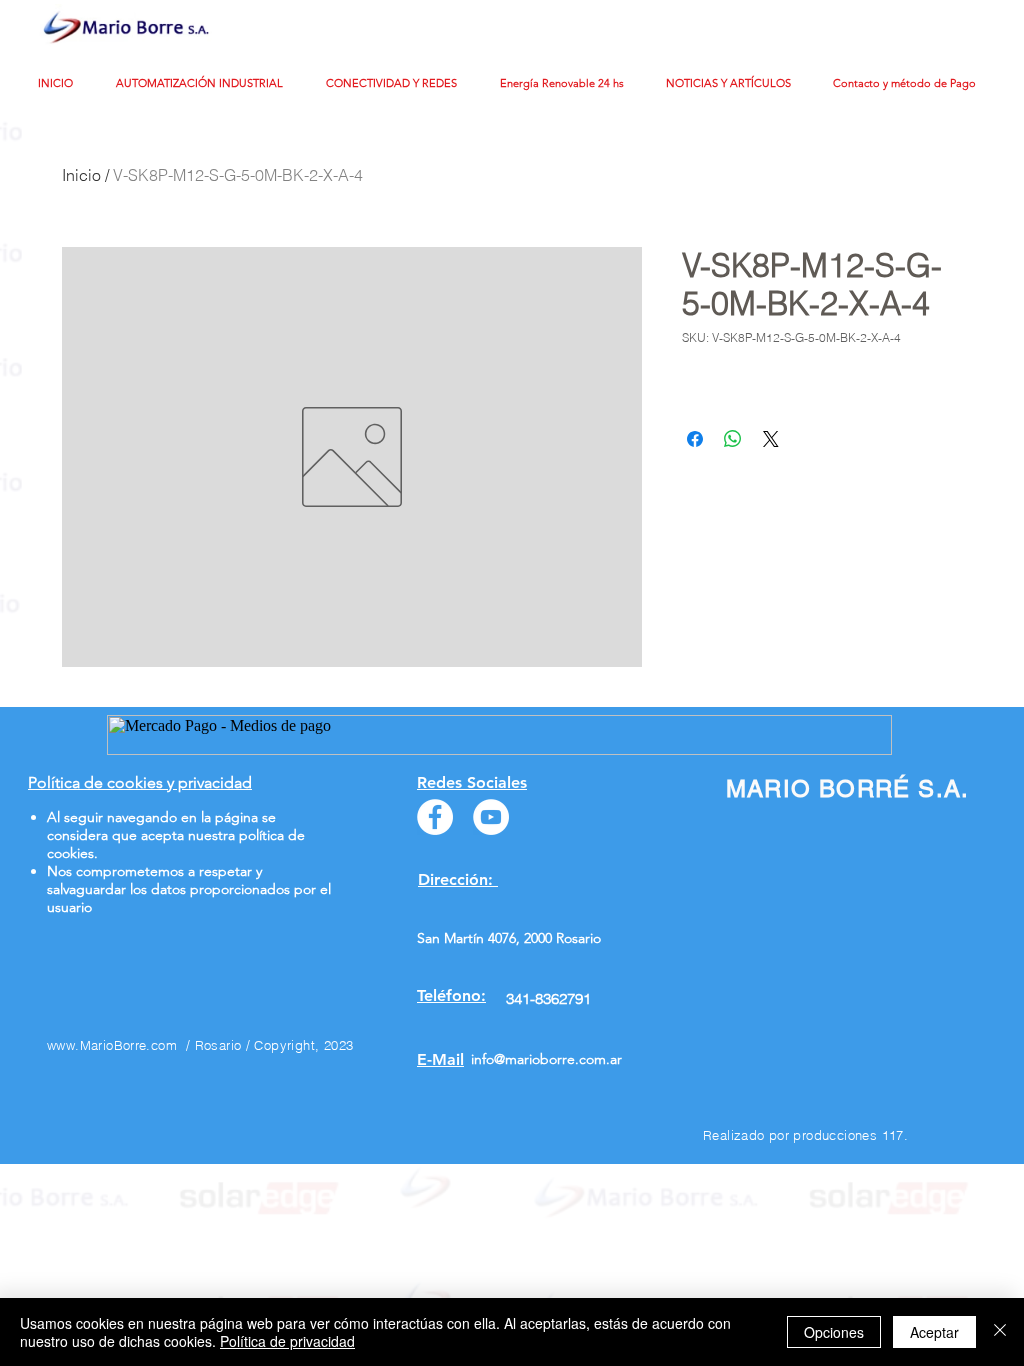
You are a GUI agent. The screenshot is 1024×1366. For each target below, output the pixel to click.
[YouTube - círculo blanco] (491, 817)
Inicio (81, 175)
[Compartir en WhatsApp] (733, 439)
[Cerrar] (1000, 1332)
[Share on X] (771, 439)
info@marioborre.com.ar (546, 1059)
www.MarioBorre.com (112, 1045)
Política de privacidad (287, 1341)
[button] (206, 83)
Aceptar (934, 1332)
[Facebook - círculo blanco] (435, 817)
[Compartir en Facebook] (695, 439)
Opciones (834, 1332)
